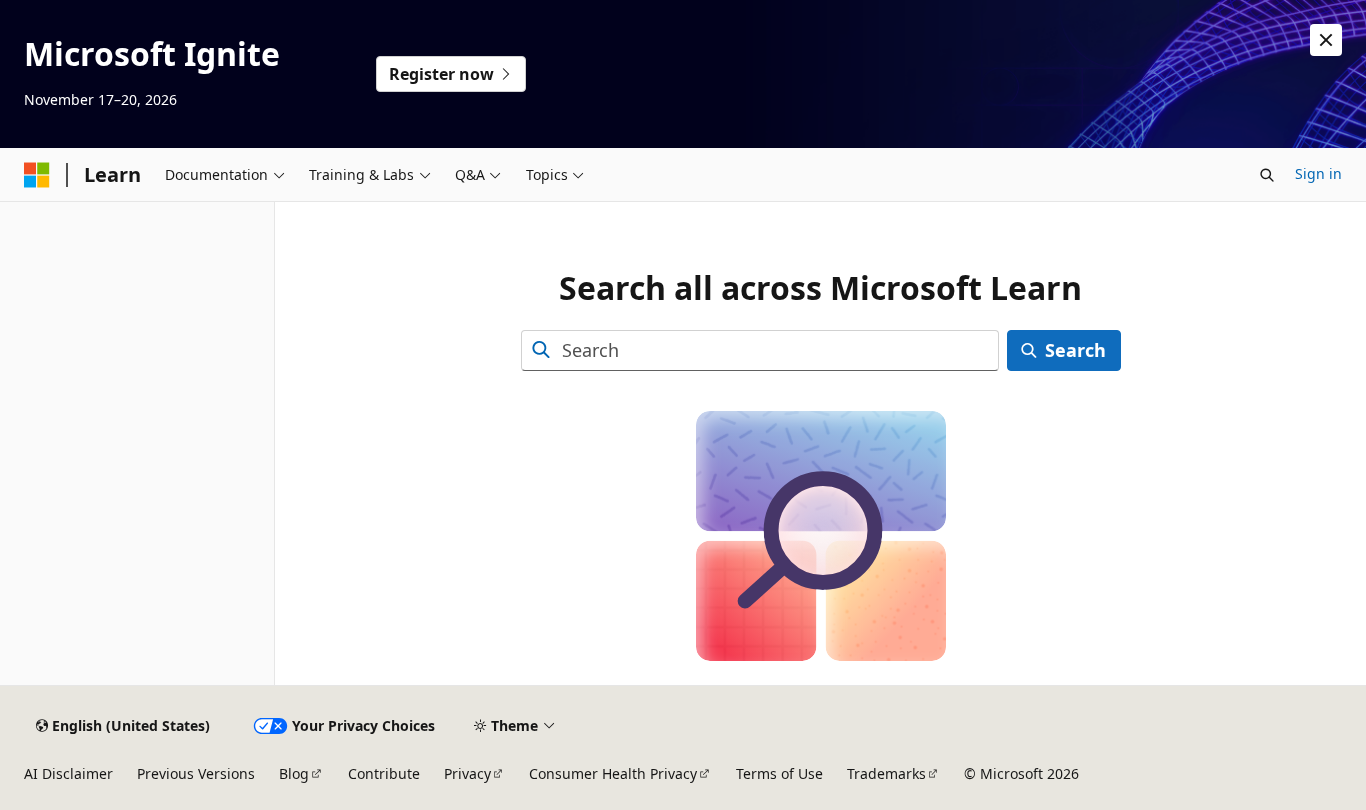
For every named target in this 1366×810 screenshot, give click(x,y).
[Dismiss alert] (1326, 40)
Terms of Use (779, 773)
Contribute (384, 773)
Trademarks (886, 773)
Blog (294, 773)
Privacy (467, 773)
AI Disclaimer (68, 773)
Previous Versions (196, 773)
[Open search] (1267, 175)
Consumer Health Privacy (613, 773)
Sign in (1318, 173)
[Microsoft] (37, 175)
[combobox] (760, 350)
